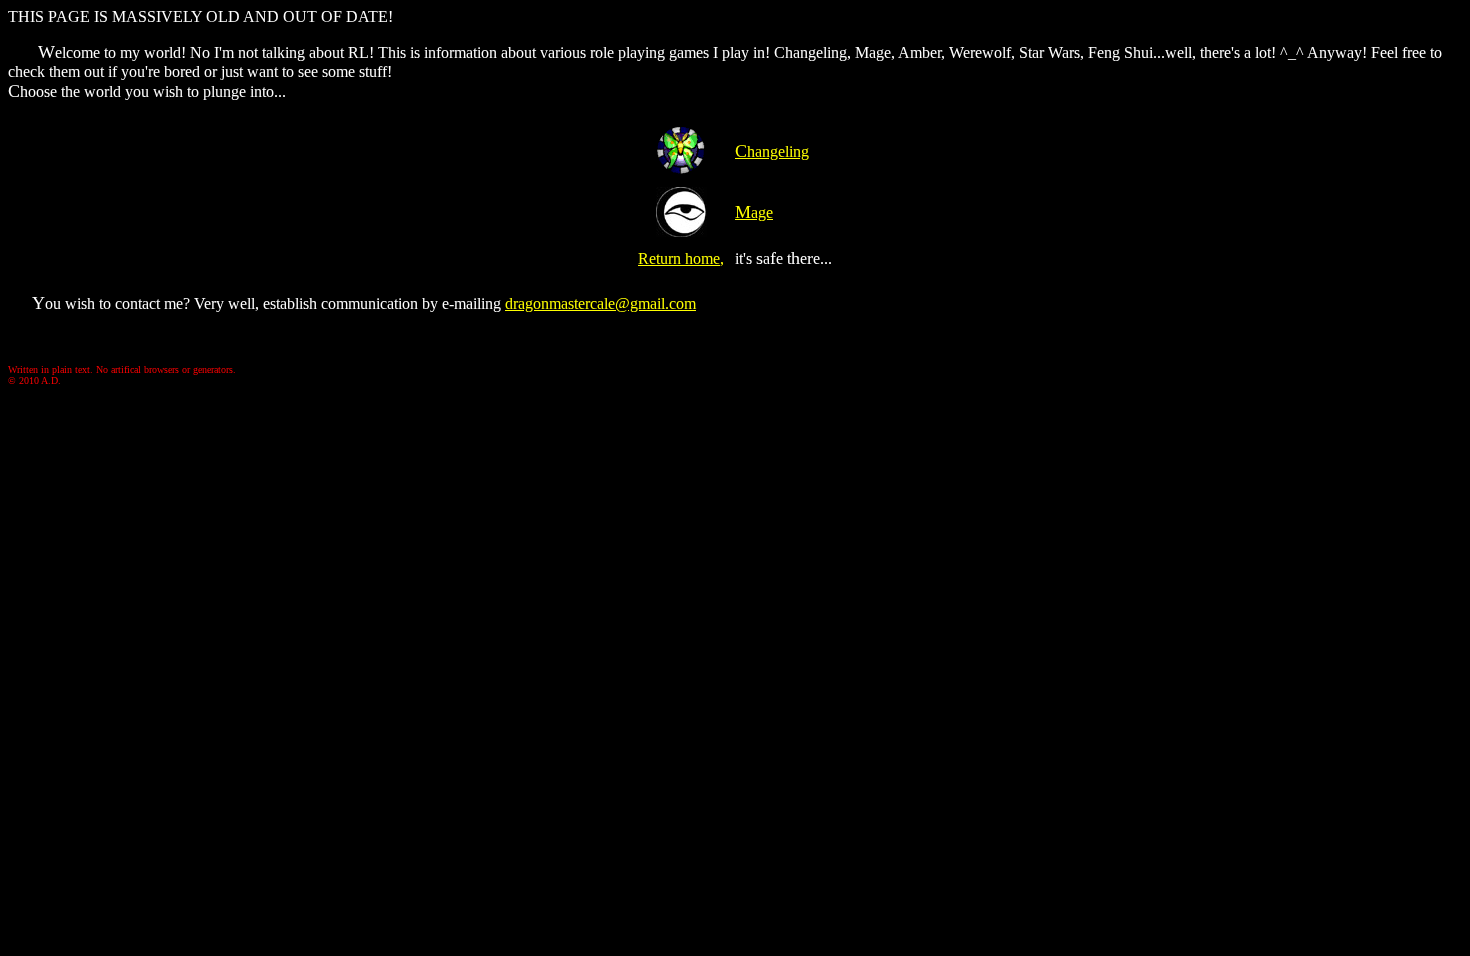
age (754, 212)
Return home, (681, 258)
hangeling (772, 151)
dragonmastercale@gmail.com (600, 303)
